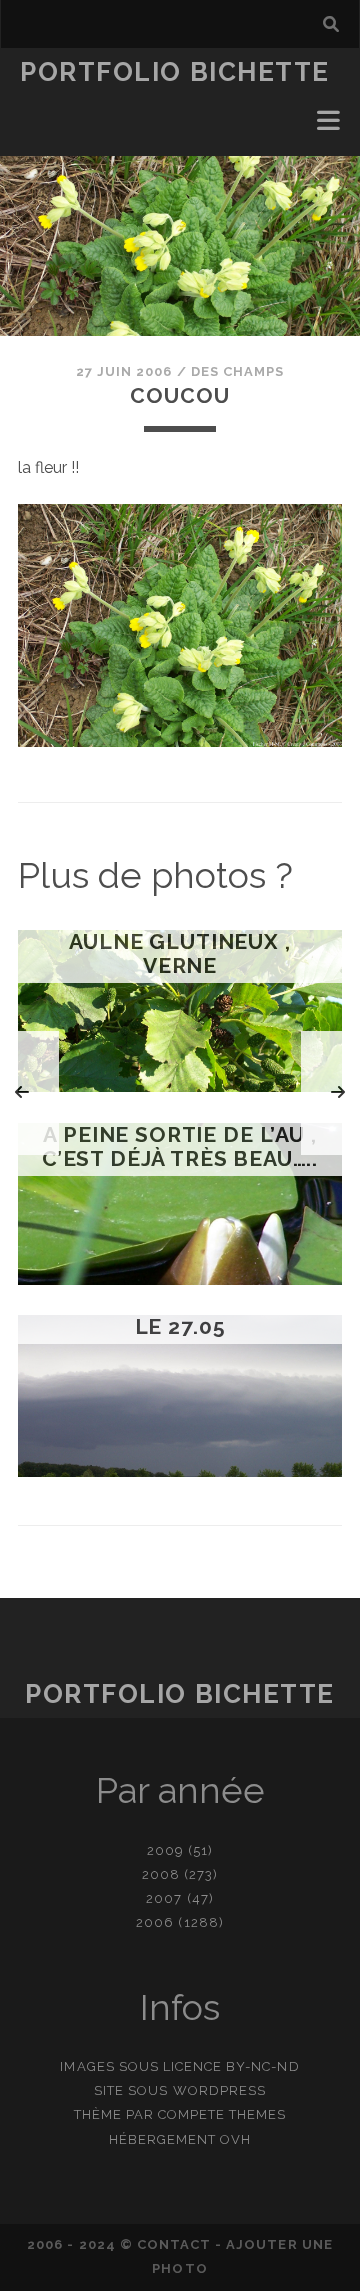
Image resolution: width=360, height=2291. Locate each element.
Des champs (237, 371)
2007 (164, 1898)
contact (174, 2244)
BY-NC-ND (262, 2066)
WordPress (219, 2090)
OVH (235, 2139)
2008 (161, 1874)
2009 (165, 1850)
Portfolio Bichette (175, 72)
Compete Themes (222, 2114)
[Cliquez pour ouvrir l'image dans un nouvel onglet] (180, 741)
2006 (155, 1922)
